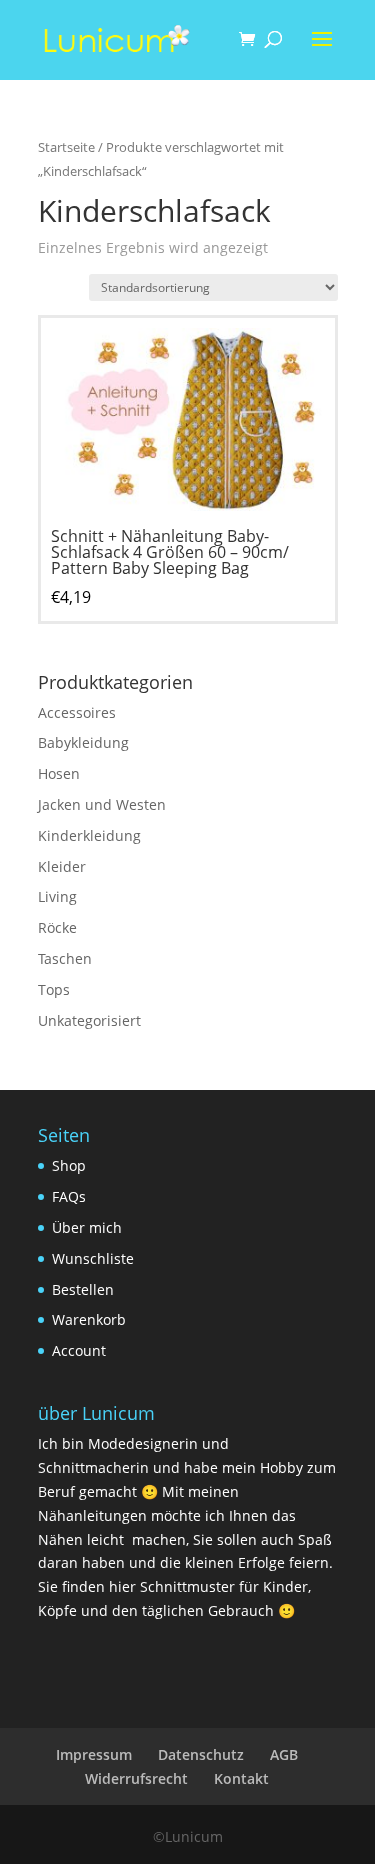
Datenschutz (201, 1754)
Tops (54, 989)
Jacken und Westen (102, 804)
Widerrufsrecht (136, 1778)
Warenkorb (89, 1319)
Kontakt (241, 1778)
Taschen (65, 958)
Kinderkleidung (89, 835)
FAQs (69, 1196)
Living (57, 896)
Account (79, 1350)
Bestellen (83, 1289)
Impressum (94, 1754)
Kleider (62, 866)
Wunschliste (93, 1258)
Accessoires (77, 712)
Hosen (59, 773)
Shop (69, 1165)
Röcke (57, 927)
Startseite (66, 147)
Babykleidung (83, 742)
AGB (284, 1754)
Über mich (87, 1227)
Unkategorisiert (89, 1020)
